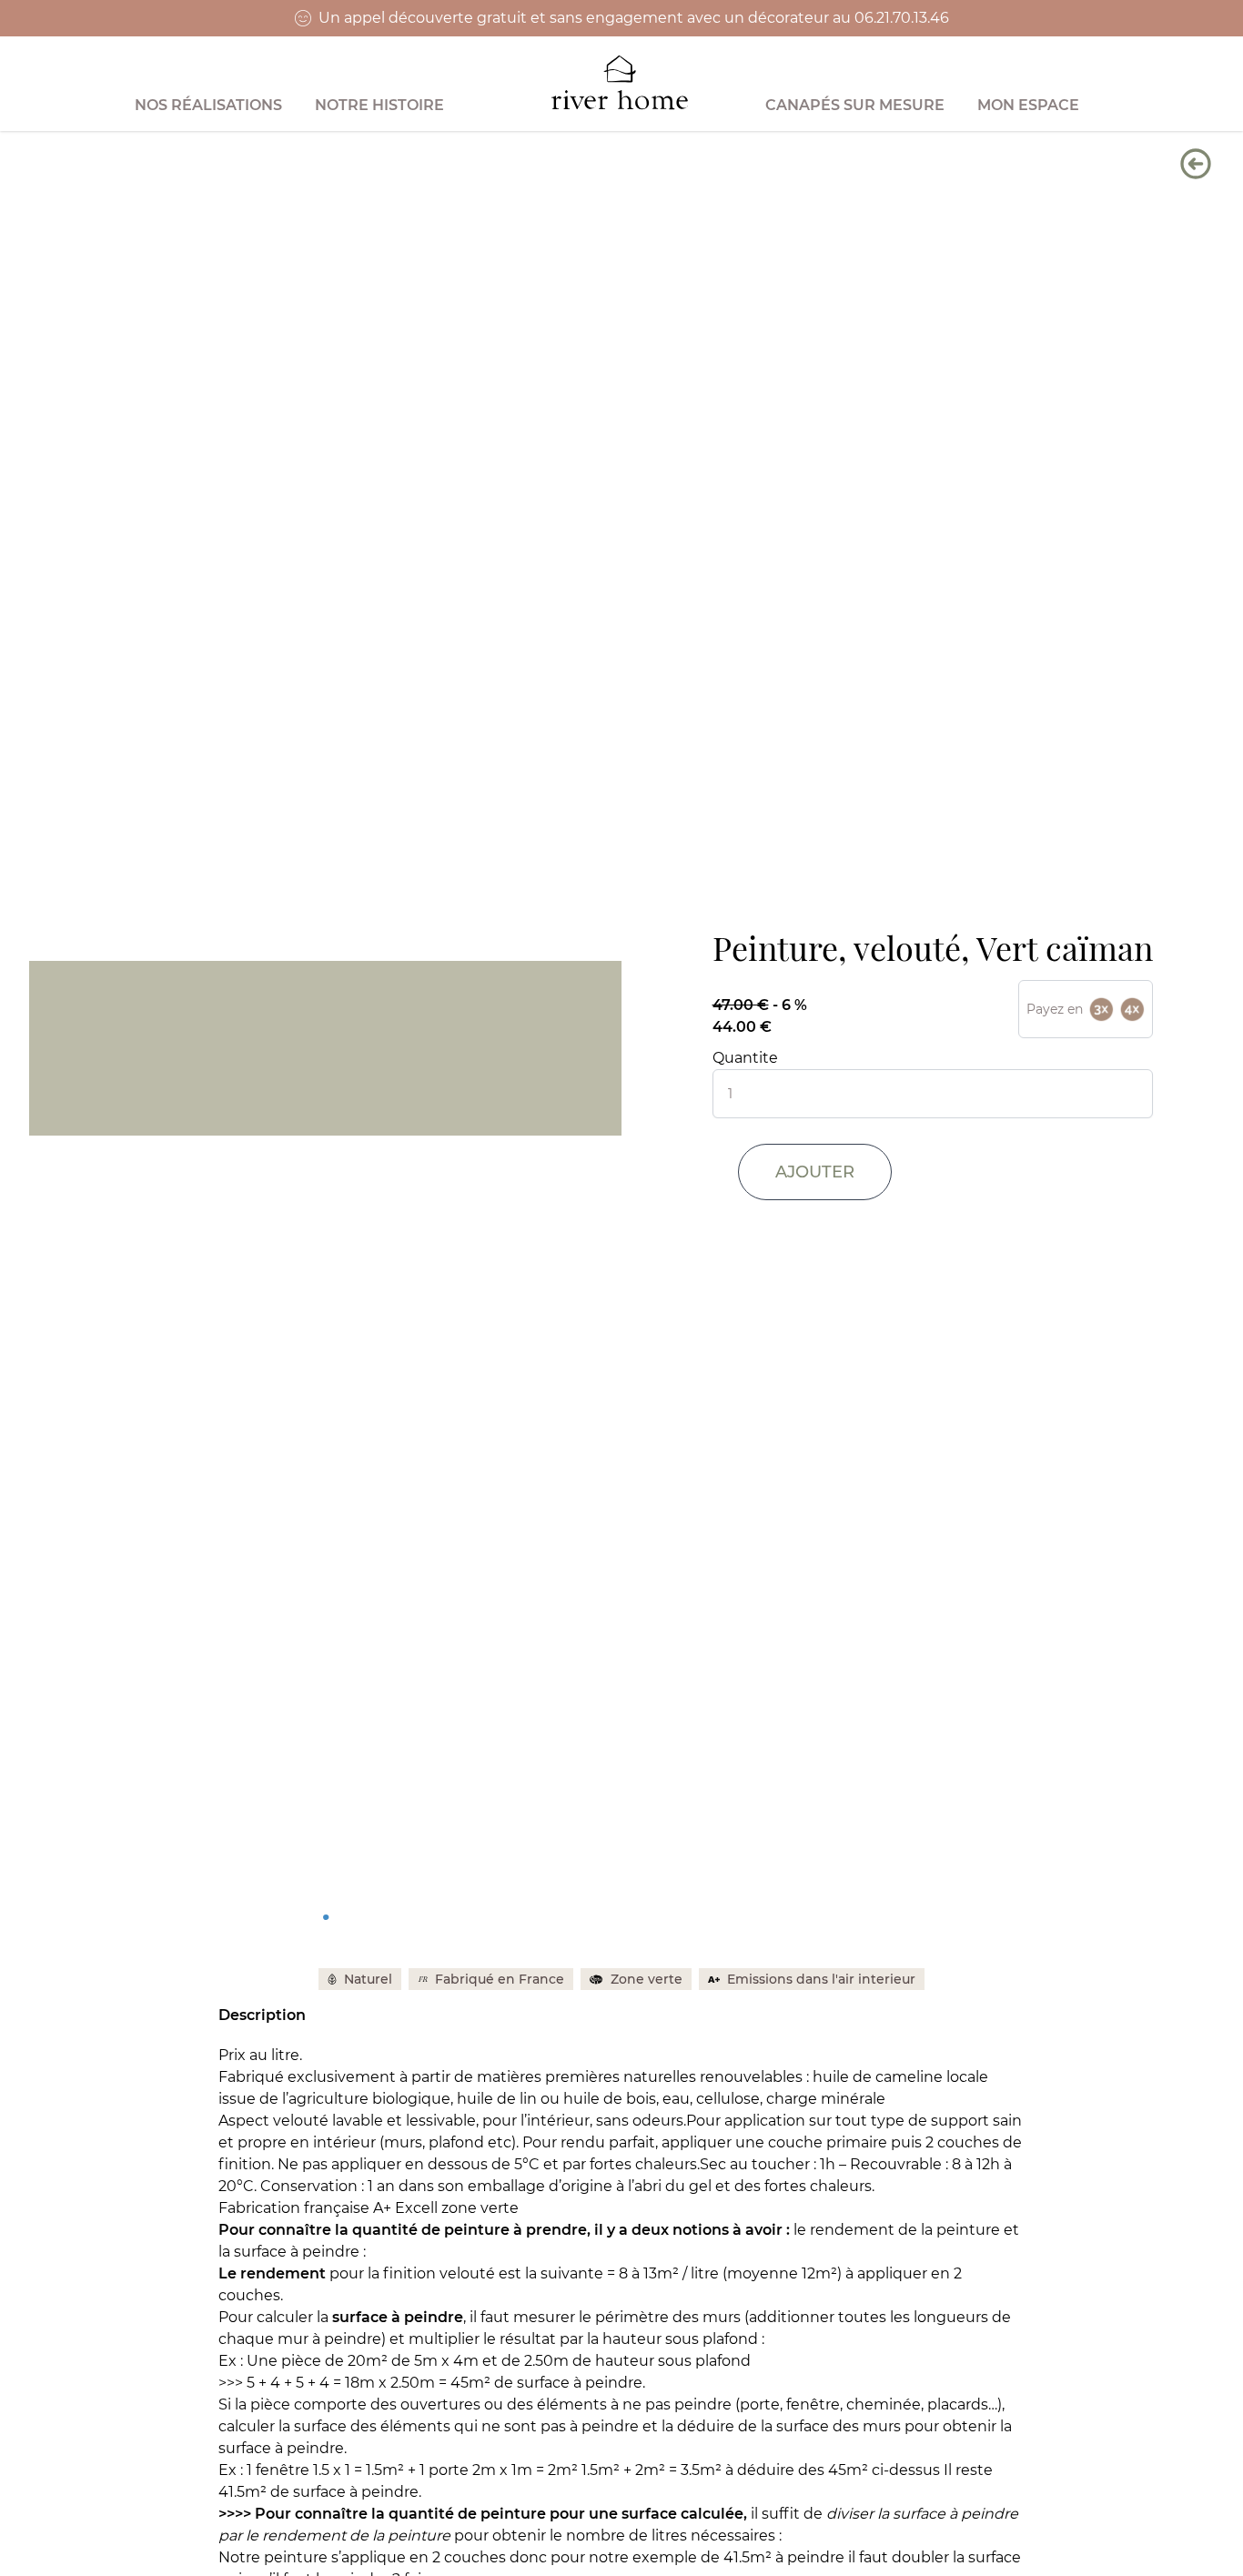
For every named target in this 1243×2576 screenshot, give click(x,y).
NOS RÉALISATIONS (208, 105)
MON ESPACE (1028, 105)
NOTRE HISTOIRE (379, 105)
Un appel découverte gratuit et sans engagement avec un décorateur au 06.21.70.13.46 (634, 18)
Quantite (745, 1058)
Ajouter (815, 1172)
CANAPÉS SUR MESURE (855, 105)
